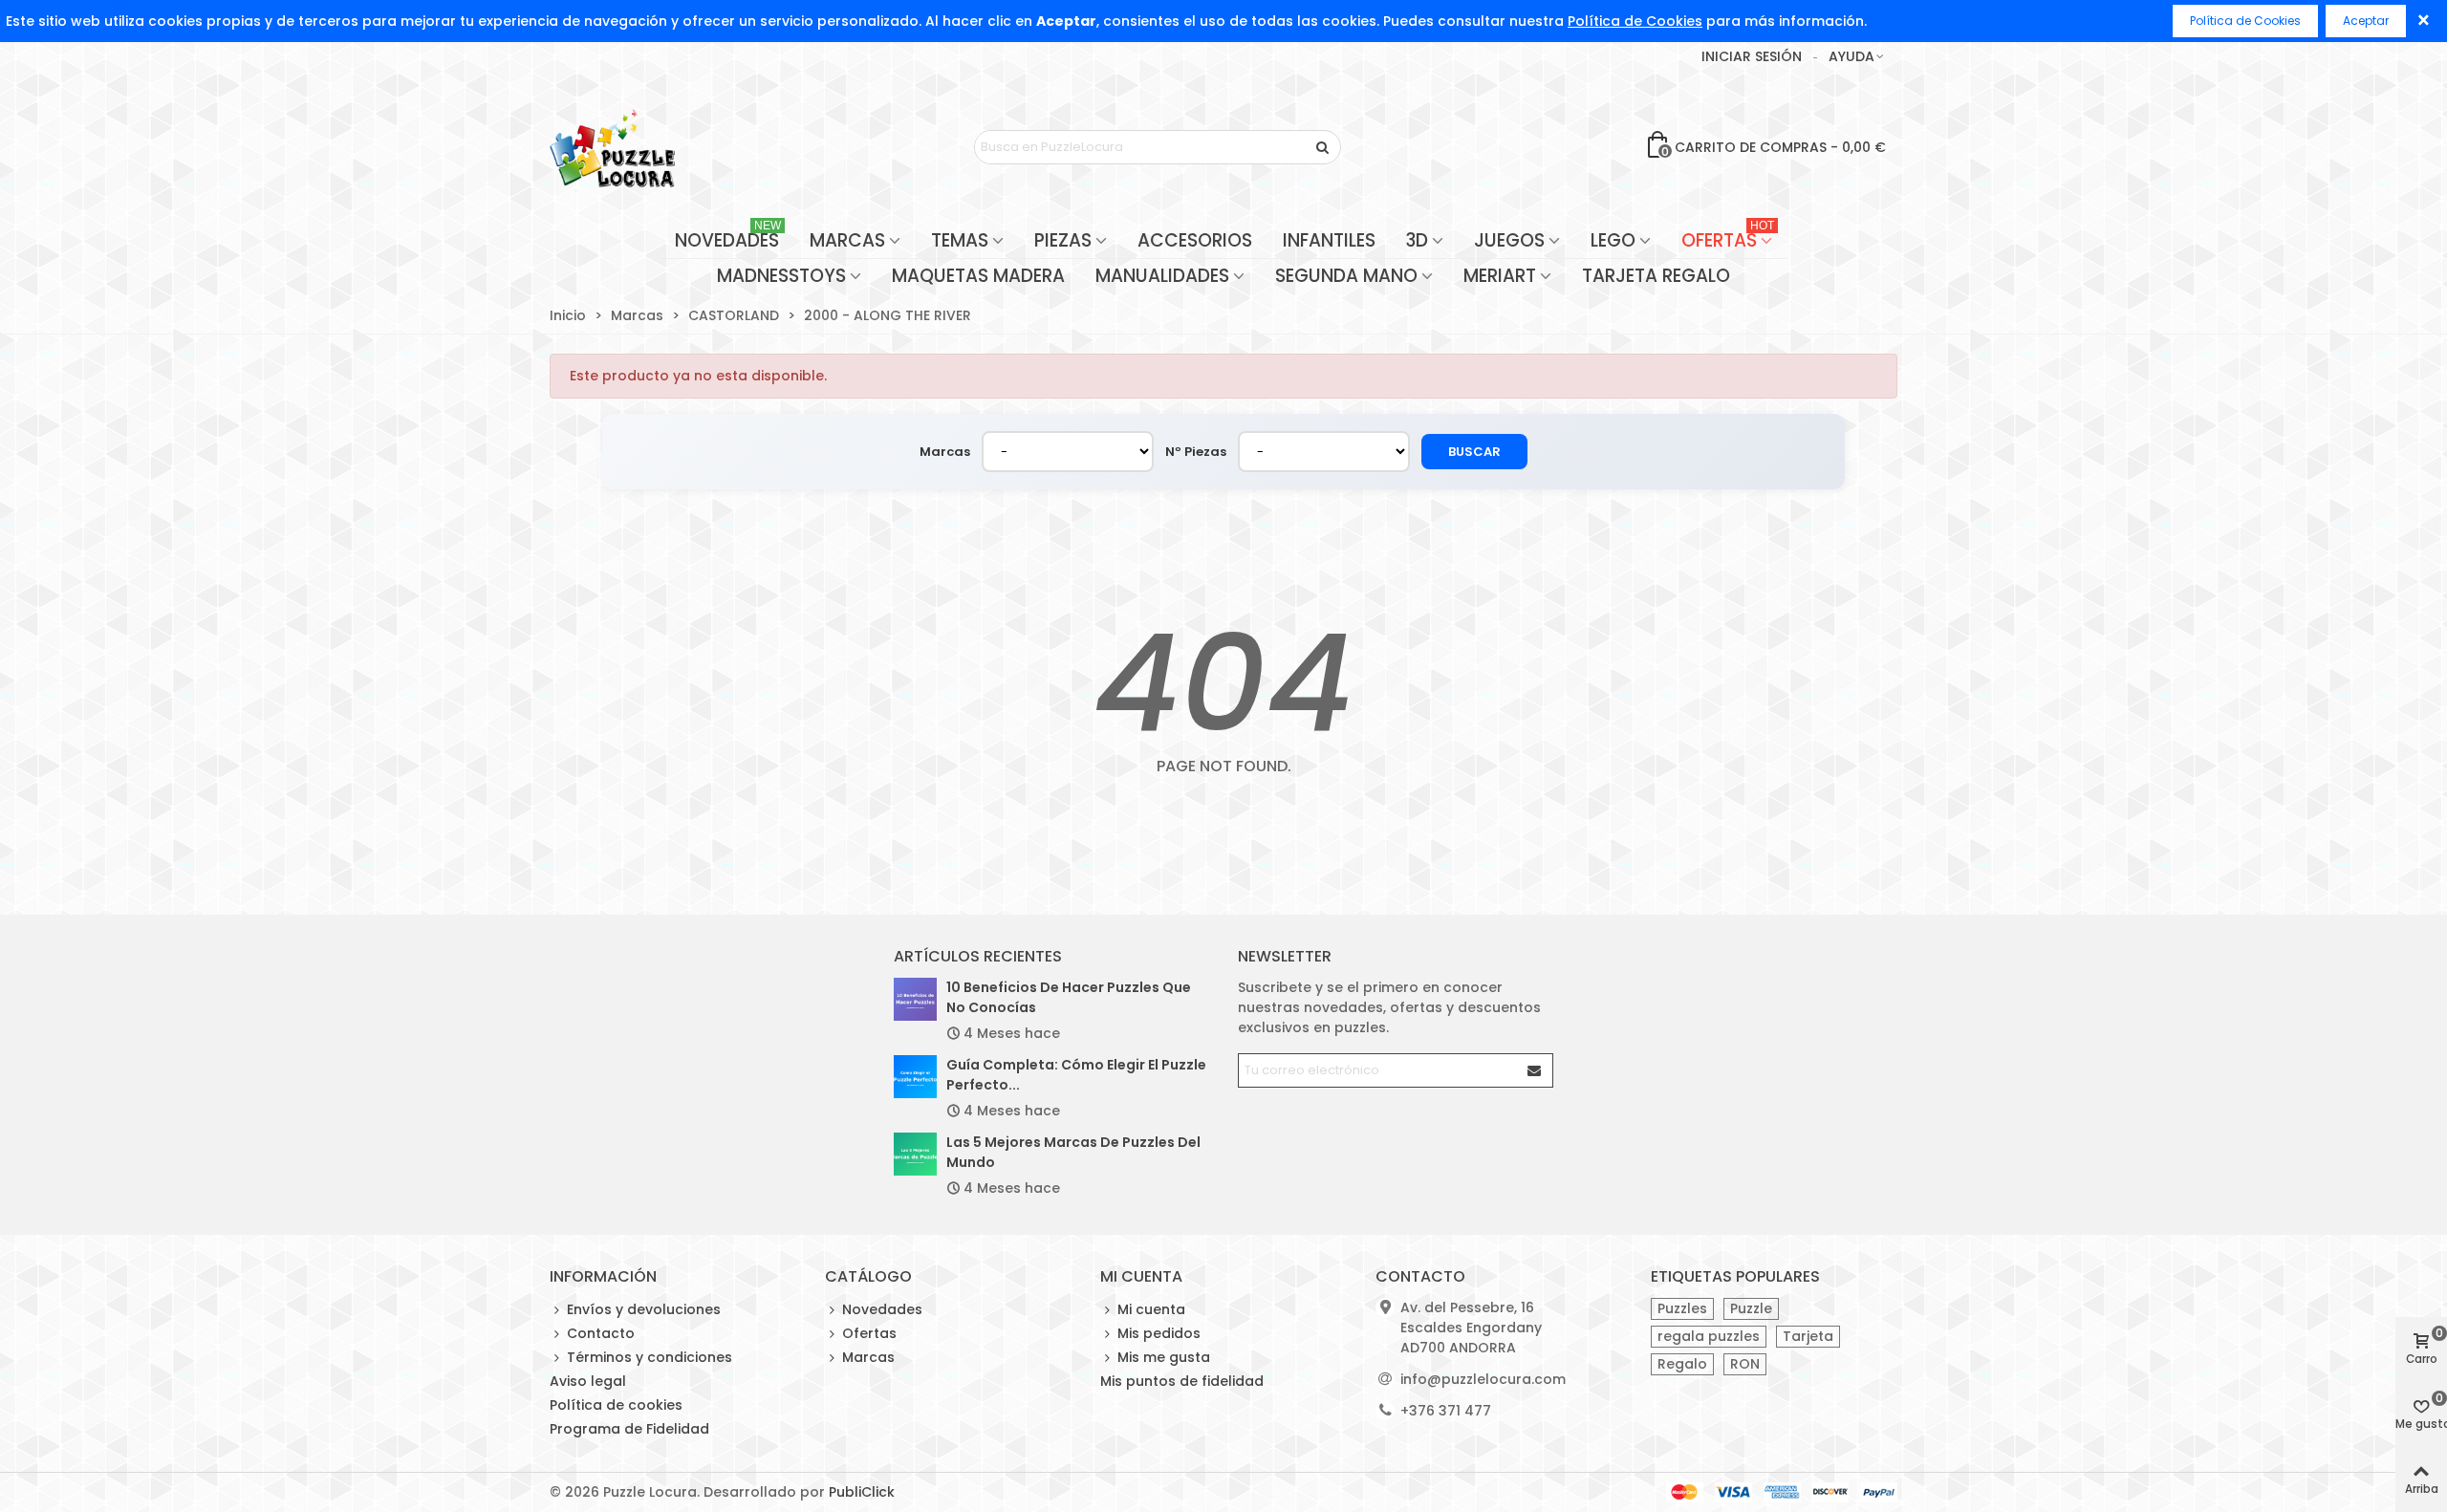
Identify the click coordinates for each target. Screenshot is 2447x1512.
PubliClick (862, 1492)
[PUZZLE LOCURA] (612, 147)
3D (1417, 240)
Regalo (1682, 1364)
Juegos (1509, 240)
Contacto (601, 1333)
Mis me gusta (1164, 1357)
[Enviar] (1324, 147)
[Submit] (1535, 1070)
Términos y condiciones (650, 1357)
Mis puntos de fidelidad (1182, 1381)
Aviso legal (588, 1381)
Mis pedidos (1159, 1333)
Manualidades (1162, 276)
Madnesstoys (781, 276)
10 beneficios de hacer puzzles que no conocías (1069, 997)
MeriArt (1500, 276)
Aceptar (2366, 21)
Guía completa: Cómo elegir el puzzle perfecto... (1076, 1075)
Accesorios (1195, 240)
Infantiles (1329, 240)
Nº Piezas (1196, 452)
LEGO (1613, 240)
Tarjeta (1808, 1336)
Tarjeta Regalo (1656, 276)
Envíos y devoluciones (644, 1309)
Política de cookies (616, 1405)
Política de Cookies (1635, 21)
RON (1745, 1364)
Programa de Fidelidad (629, 1429)
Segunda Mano (1346, 276)
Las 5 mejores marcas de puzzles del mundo (1073, 1152)
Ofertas (1728, 238)
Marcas (847, 240)
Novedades (728, 238)
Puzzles (1682, 1308)
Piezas (1063, 240)
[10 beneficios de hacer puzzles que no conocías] (915, 999)
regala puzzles (1709, 1336)
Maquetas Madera (978, 276)
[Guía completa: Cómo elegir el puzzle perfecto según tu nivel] (915, 1077)
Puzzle (1751, 1308)
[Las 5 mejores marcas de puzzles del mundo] (915, 1154)
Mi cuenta (1151, 1309)
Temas (960, 240)
